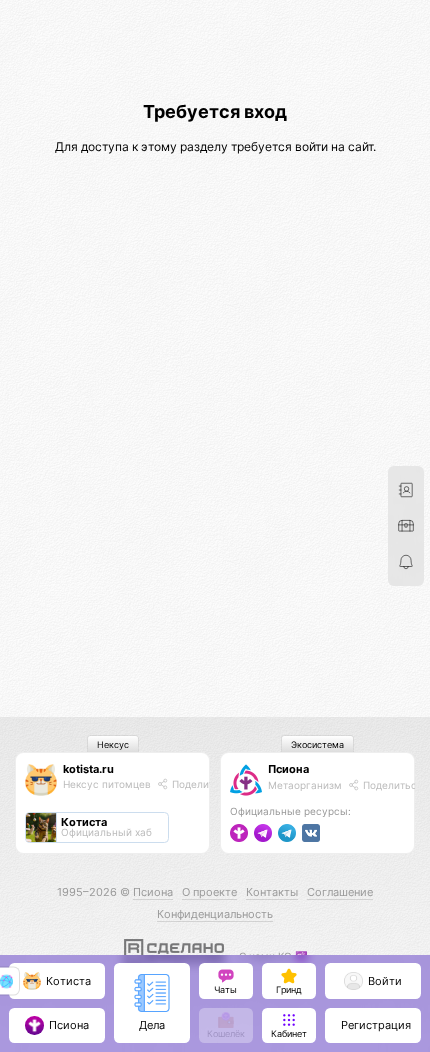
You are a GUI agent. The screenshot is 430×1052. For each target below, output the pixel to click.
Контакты (272, 892)
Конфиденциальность (215, 914)
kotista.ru (88, 769)
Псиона (288, 769)
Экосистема (317, 744)
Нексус (113, 744)
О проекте (209, 892)
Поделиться (200, 784)
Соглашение (340, 892)
